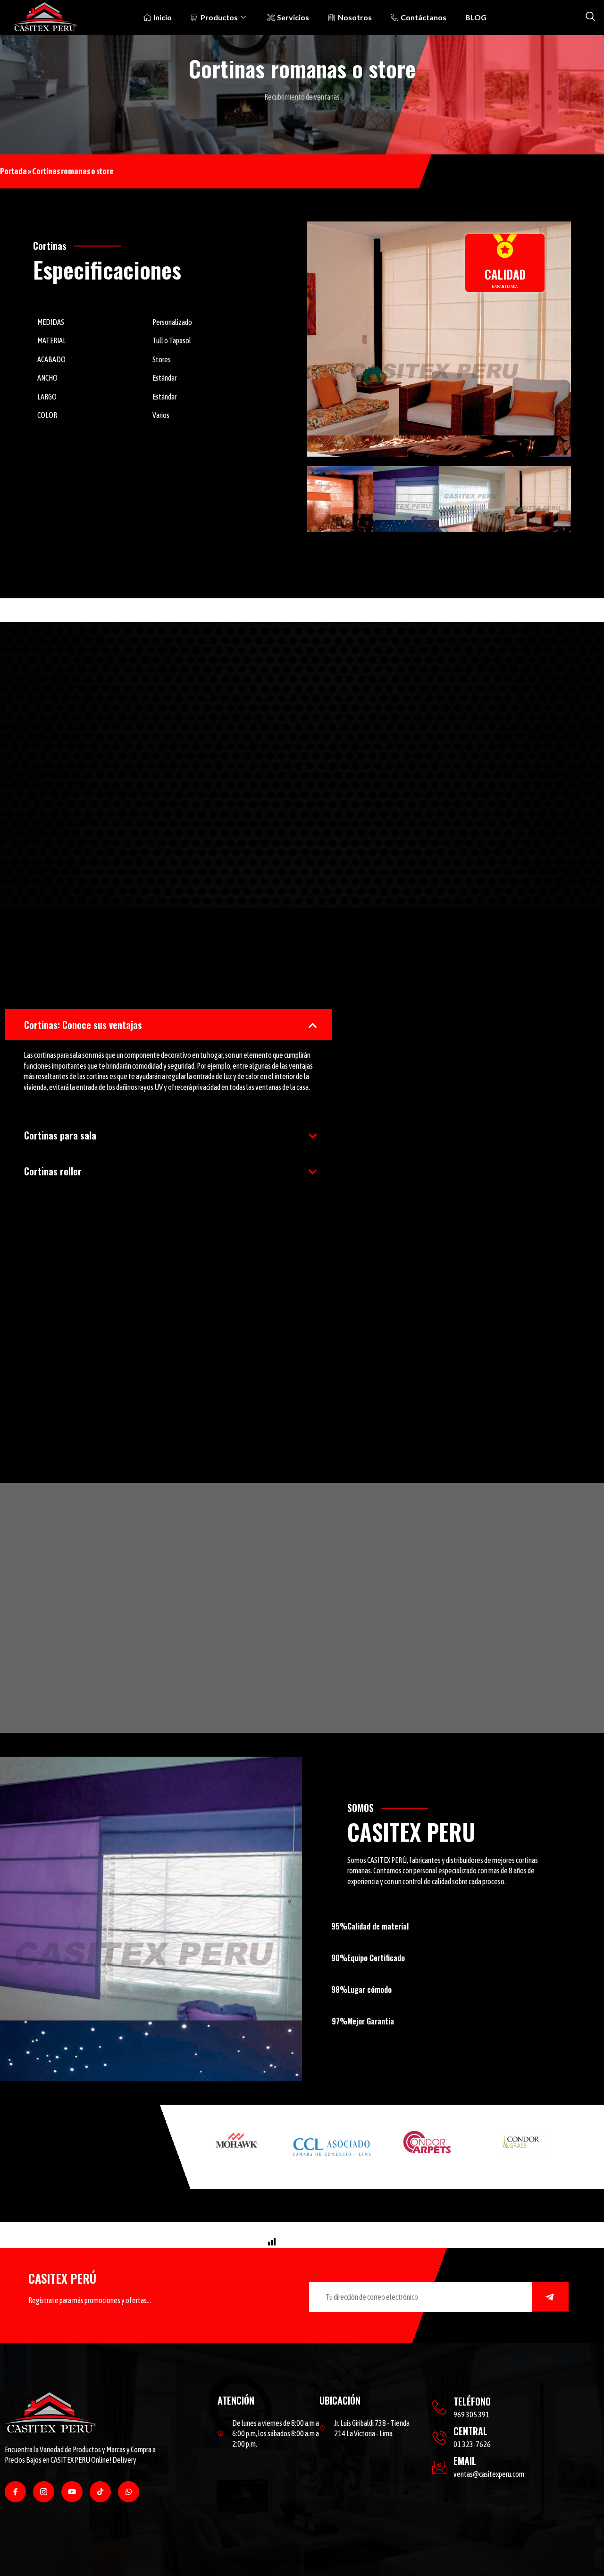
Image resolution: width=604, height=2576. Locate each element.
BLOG (476, 17)
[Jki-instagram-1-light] (44, 2492)
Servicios (293, 17)
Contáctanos (424, 17)
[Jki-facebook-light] (15, 2492)
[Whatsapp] (129, 2492)
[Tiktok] (100, 2492)
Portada (13, 171)
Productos (219, 17)
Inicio (163, 17)
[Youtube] (72, 2492)
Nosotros (355, 17)
